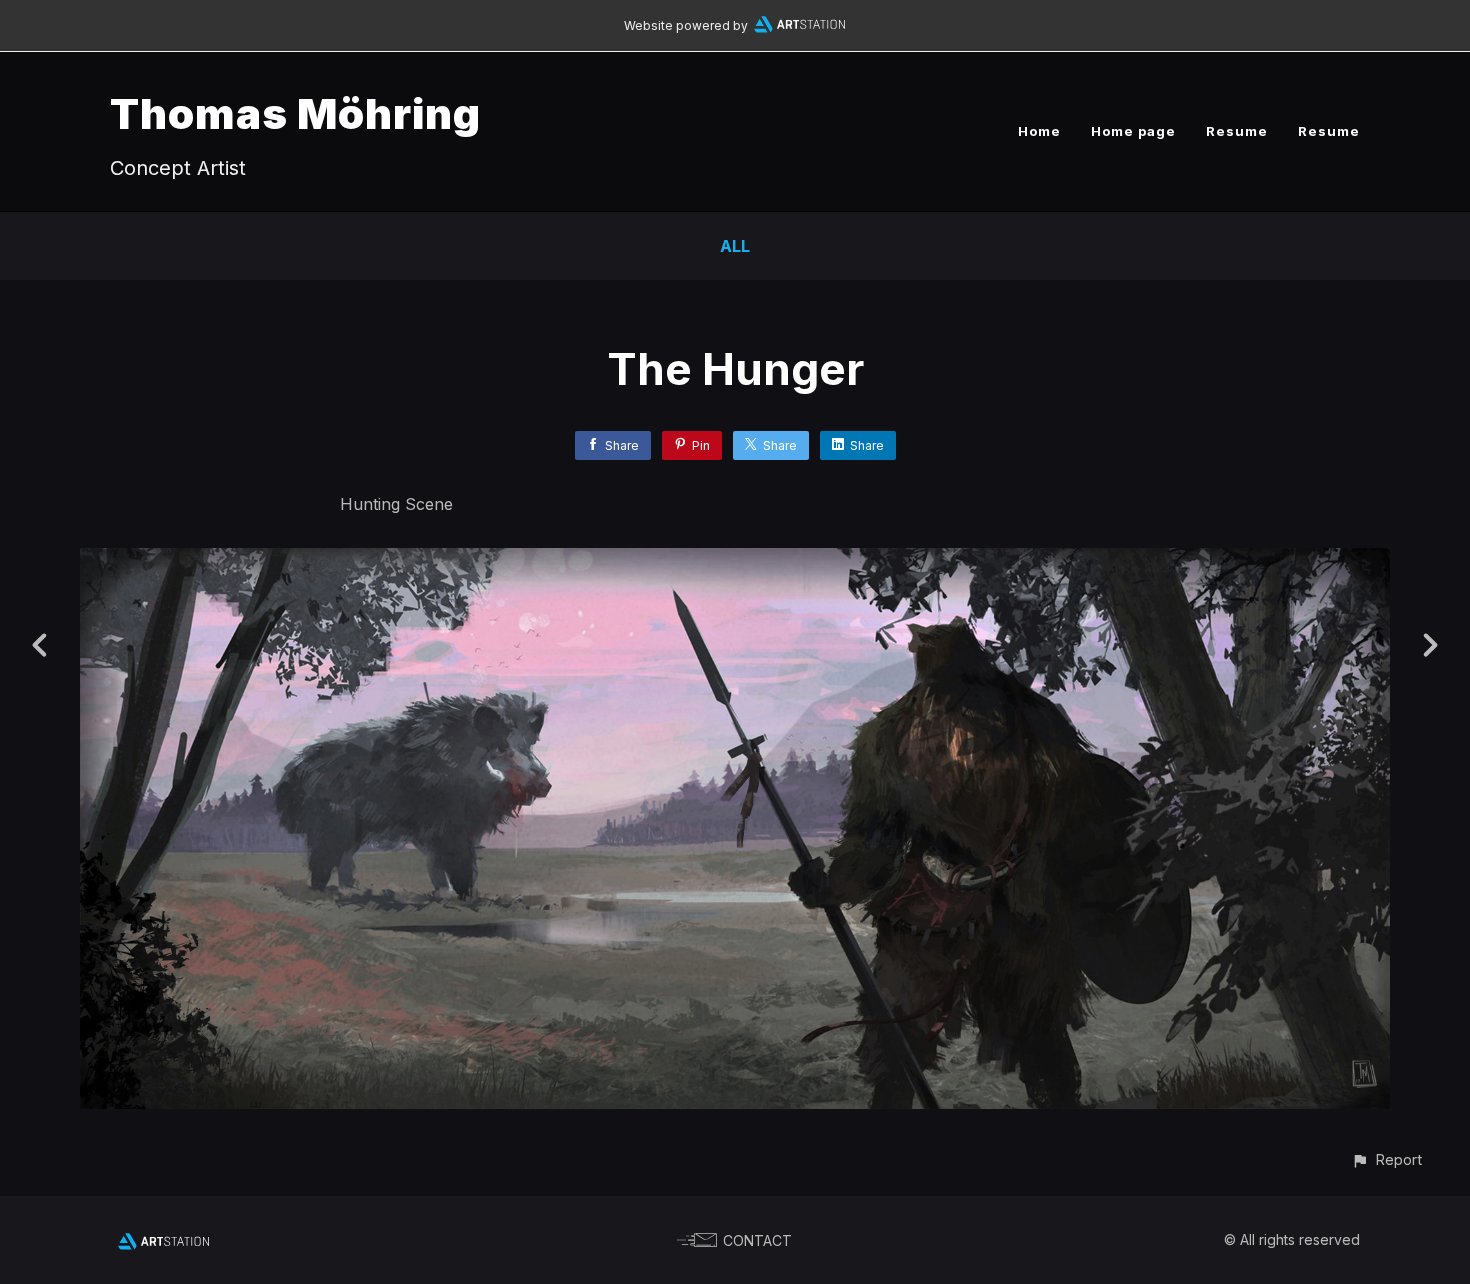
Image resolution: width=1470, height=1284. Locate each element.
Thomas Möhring (295, 113)
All (735, 246)
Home (1039, 131)
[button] (1386, 1159)
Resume (1237, 131)
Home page (1133, 131)
